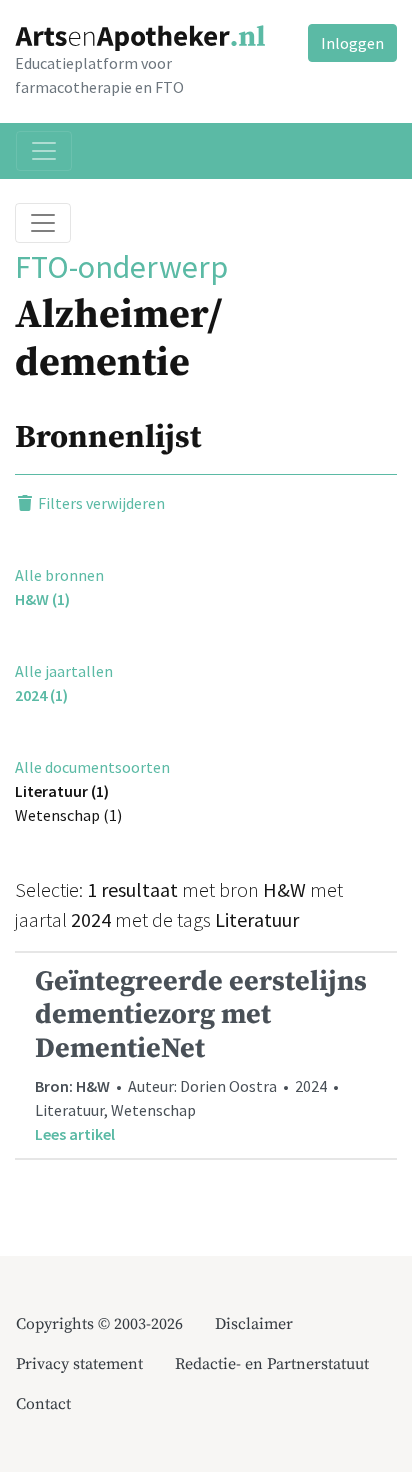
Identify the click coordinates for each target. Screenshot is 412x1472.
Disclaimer (254, 1324)
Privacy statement (79, 1364)
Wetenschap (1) (68, 815)
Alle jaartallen (64, 671)
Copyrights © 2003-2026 (99, 1324)
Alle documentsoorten (92, 767)
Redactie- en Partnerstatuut (272, 1364)
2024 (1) (41, 695)
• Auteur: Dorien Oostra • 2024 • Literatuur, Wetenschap (201, 1054)
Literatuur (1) (62, 791)
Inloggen (352, 43)
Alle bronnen (59, 575)
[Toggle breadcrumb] (43, 223)
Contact (43, 1404)
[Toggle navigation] (44, 151)
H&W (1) (42, 599)
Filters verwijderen (100, 503)
